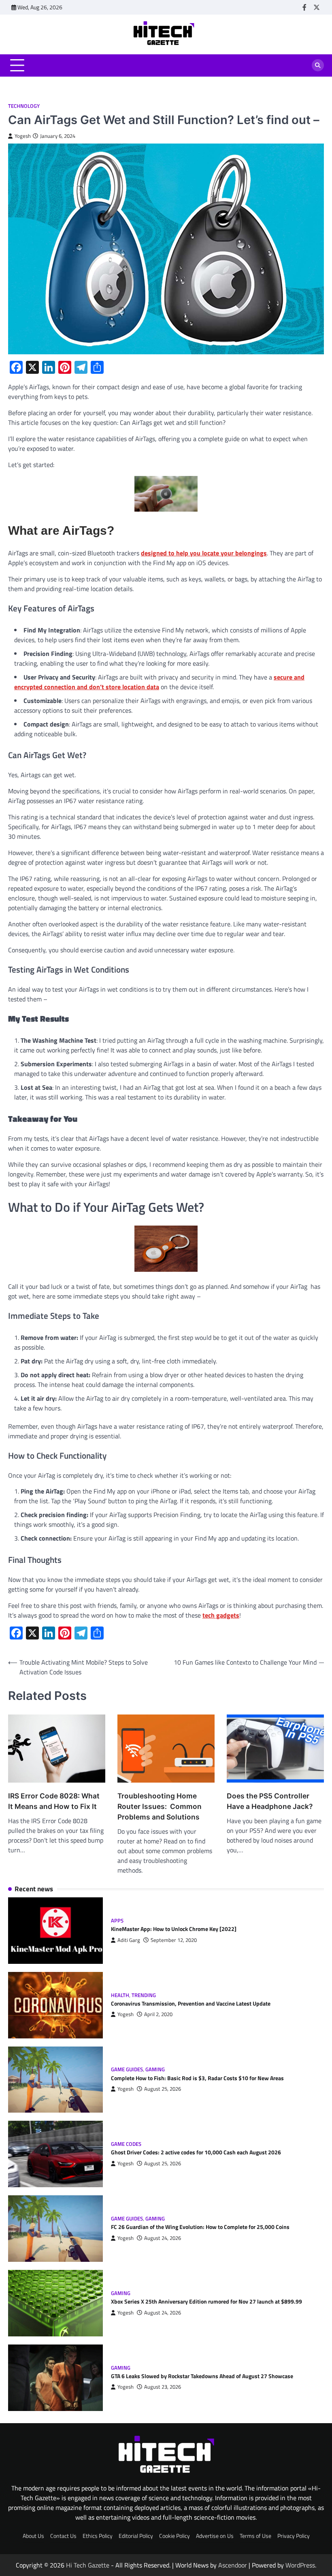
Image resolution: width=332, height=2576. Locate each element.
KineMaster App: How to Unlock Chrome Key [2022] (174, 1929)
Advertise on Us (215, 2536)
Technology (24, 106)
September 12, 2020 (174, 1940)
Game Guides (127, 2069)
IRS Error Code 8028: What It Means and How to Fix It (54, 1801)
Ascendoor (233, 2565)
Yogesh (23, 136)
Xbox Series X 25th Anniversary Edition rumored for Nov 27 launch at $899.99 (206, 2302)
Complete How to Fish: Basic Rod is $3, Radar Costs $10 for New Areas (197, 2078)
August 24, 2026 (163, 2238)
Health (120, 1995)
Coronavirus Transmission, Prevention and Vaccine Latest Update (191, 2004)
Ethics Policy (98, 2536)
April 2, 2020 (158, 2014)
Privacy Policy (294, 2536)
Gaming (155, 2069)
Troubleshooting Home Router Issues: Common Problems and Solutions (160, 1806)
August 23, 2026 (163, 2387)
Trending (144, 1995)
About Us (33, 2536)
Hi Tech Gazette (88, 2565)
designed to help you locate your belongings (204, 553)
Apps (117, 1921)
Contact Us (63, 2536)
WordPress (300, 2565)
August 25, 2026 (163, 2089)
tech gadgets (221, 1615)
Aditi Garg (129, 1940)
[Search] (318, 65)
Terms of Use (255, 2536)
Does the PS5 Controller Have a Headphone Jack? (270, 1801)
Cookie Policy (175, 2536)
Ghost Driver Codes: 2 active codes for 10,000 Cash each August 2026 (196, 2152)
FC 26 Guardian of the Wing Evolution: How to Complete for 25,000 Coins (200, 2227)
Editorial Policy (136, 2536)
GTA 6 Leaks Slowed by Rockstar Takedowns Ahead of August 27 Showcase (202, 2376)
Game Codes (126, 2144)
